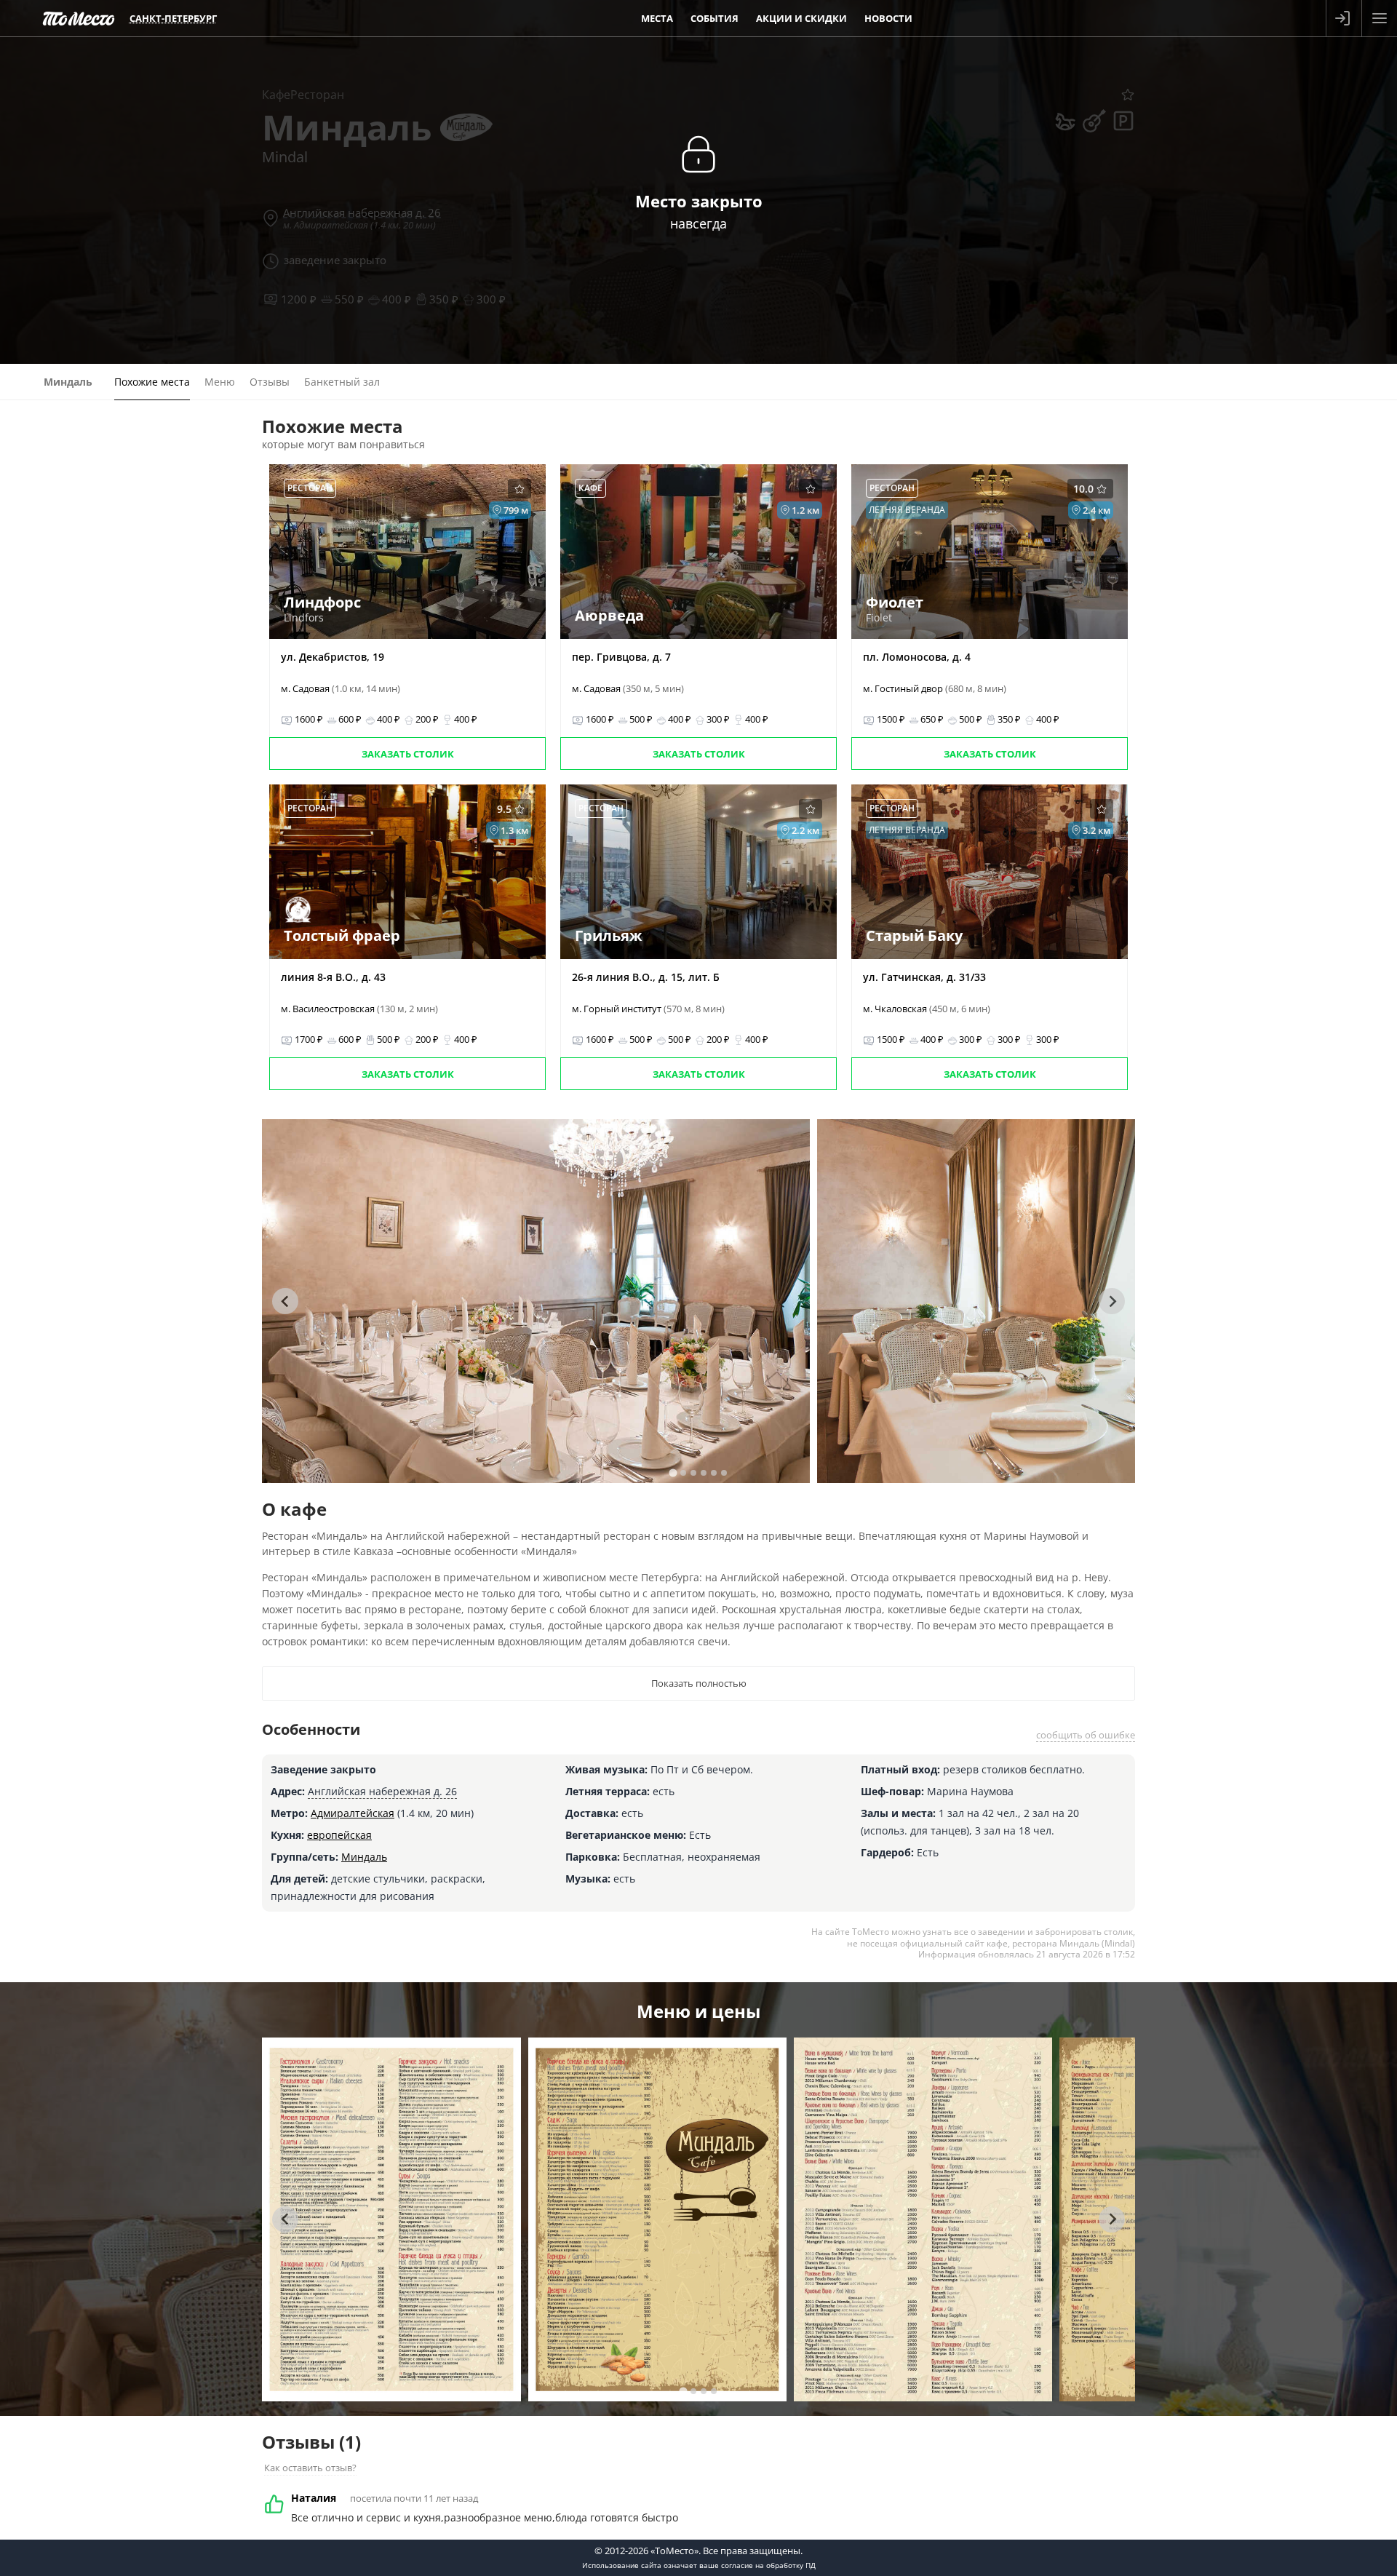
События (715, 18)
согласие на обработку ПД (768, 2565)
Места (657, 18)
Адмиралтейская (353, 1813)
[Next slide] (1112, 1301)
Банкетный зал (342, 382)
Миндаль (364, 1857)
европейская (339, 1835)
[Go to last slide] (285, 1301)
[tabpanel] (536, 1301)
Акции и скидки (801, 18)
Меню (220, 382)
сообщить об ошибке (1086, 1735)
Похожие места (152, 382)
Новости (888, 18)
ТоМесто (79, 18)
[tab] (673, 1472)
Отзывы (270, 382)
